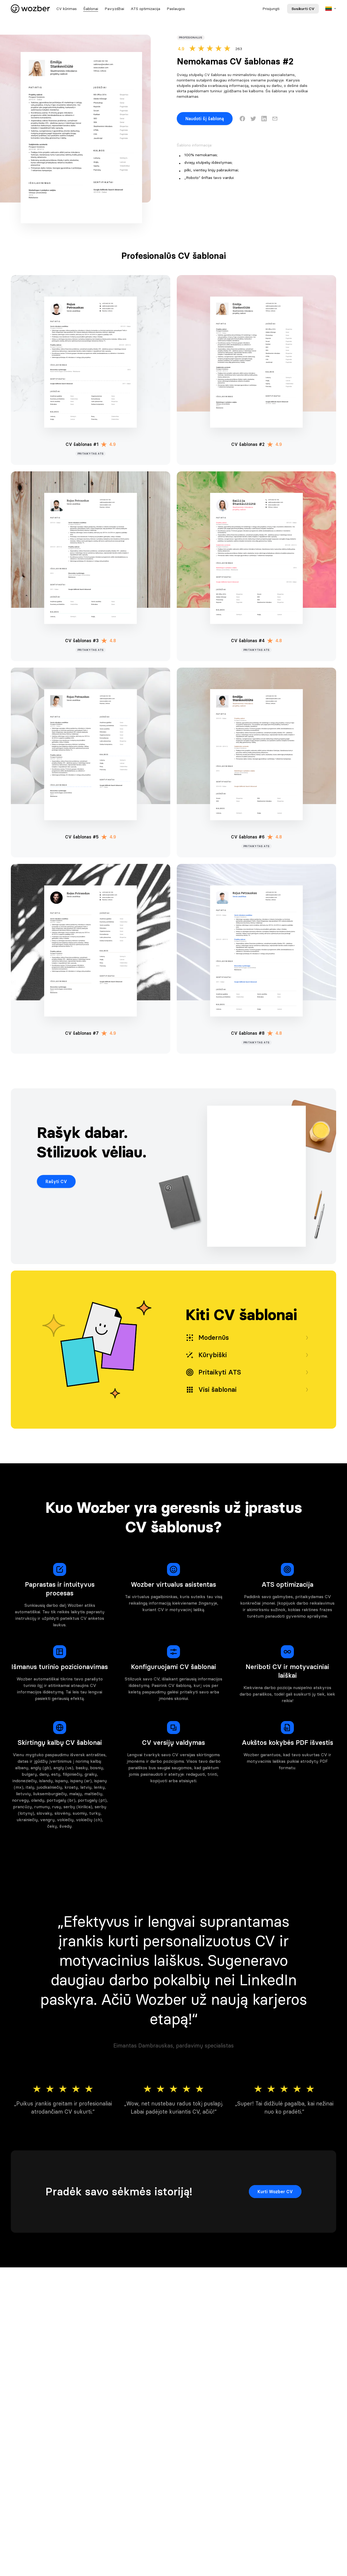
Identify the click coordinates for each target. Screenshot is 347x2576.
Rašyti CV (56, 1181)
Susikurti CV (303, 9)
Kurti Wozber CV (275, 2192)
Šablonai (91, 9)
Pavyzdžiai (114, 9)
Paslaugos (176, 9)
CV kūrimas (67, 9)
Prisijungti (271, 9)
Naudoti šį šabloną (205, 119)
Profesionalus (191, 37)
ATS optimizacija (145, 9)
